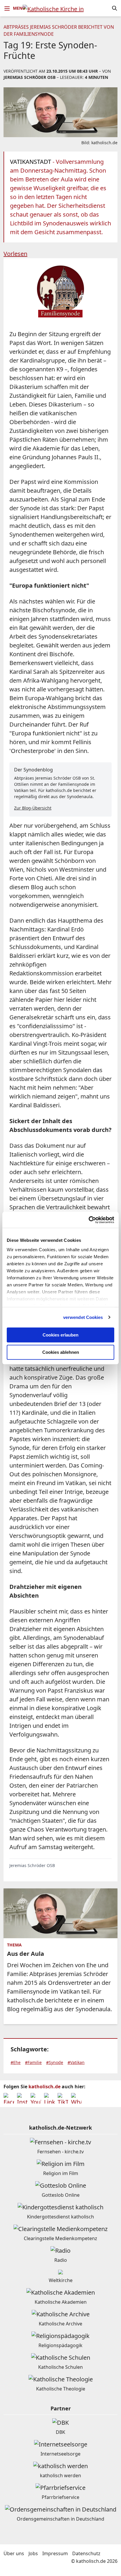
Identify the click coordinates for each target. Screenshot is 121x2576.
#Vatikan (76, 2062)
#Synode (55, 2062)
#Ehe (16, 2062)
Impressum (55, 2553)
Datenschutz (86, 2553)
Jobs (33, 2553)
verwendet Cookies (83, 1317)
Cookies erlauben (60, 1335)
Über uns (14, 2553)
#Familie (33, 2062)
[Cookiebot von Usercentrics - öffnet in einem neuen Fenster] (89, 1220)
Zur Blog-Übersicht (33, 808)
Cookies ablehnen (61, 1352)
